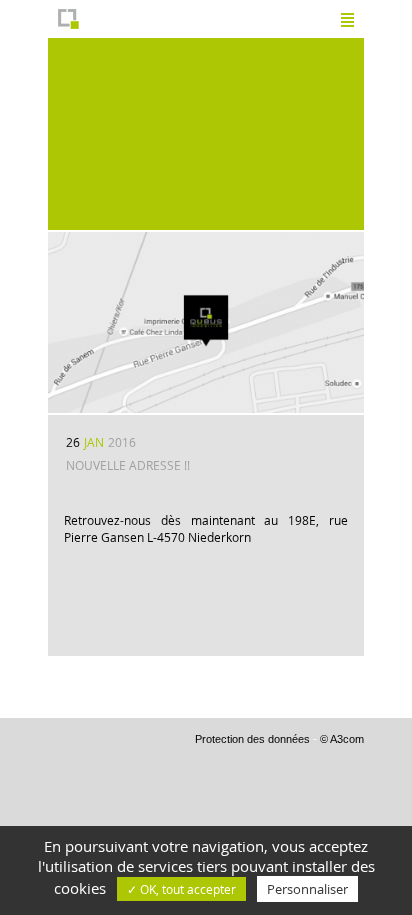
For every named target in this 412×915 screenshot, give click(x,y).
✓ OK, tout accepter (181, 889)
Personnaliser (307, 889)
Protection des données (252, 739)
